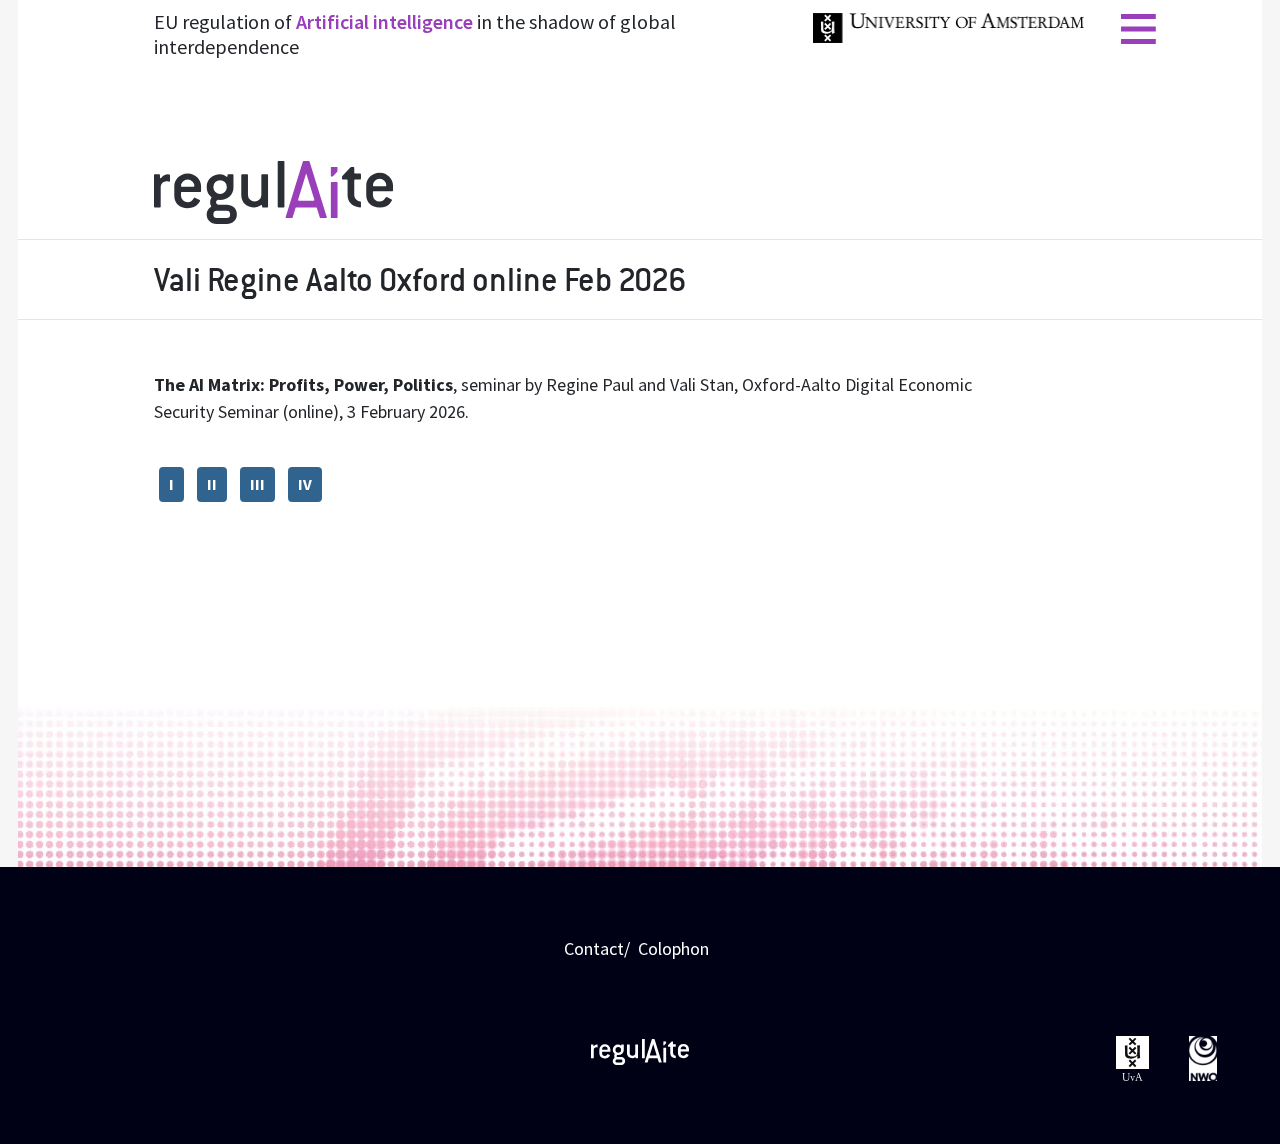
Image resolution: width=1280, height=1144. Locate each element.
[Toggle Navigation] (1138, 27)
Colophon (673, 948)
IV (305, 484)
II (212, 484)
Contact (594, 948)
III (257, 484)
